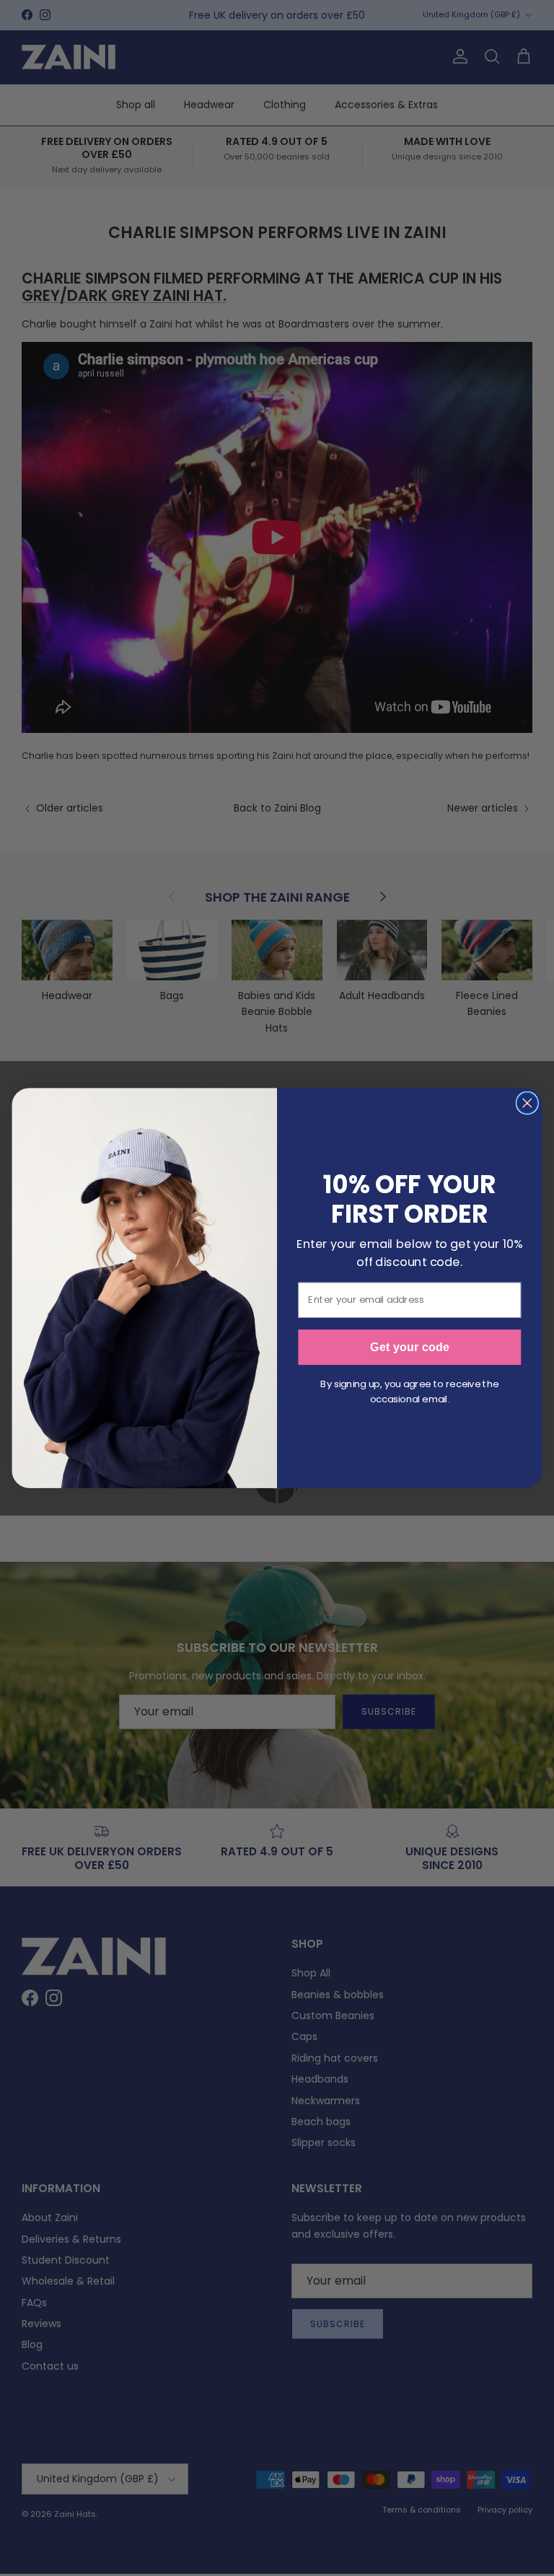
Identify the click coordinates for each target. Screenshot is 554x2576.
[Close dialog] (528, 1103)
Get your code (410, 1348)
